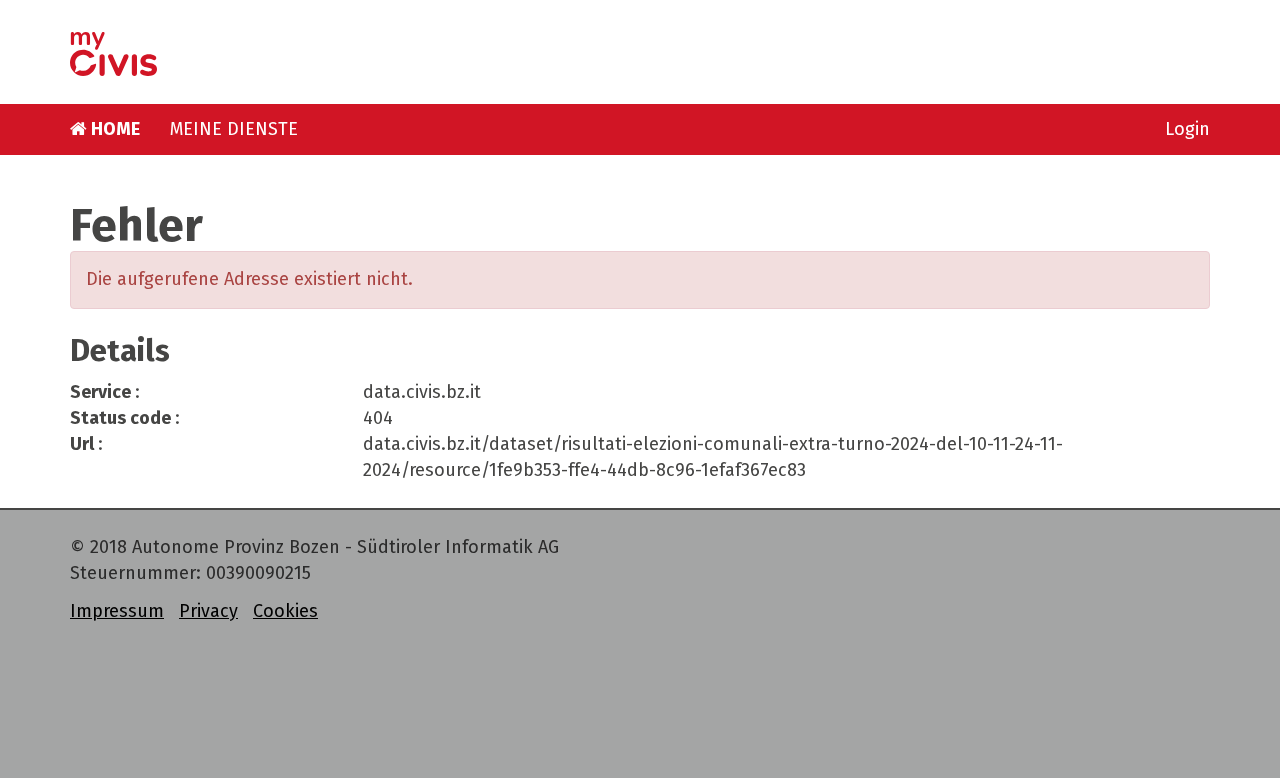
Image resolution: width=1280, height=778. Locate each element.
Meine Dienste (234, 129)
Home (113, 129)
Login (1187, 129)
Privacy (208, 611)
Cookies (285, 611)
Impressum (117, 611)
